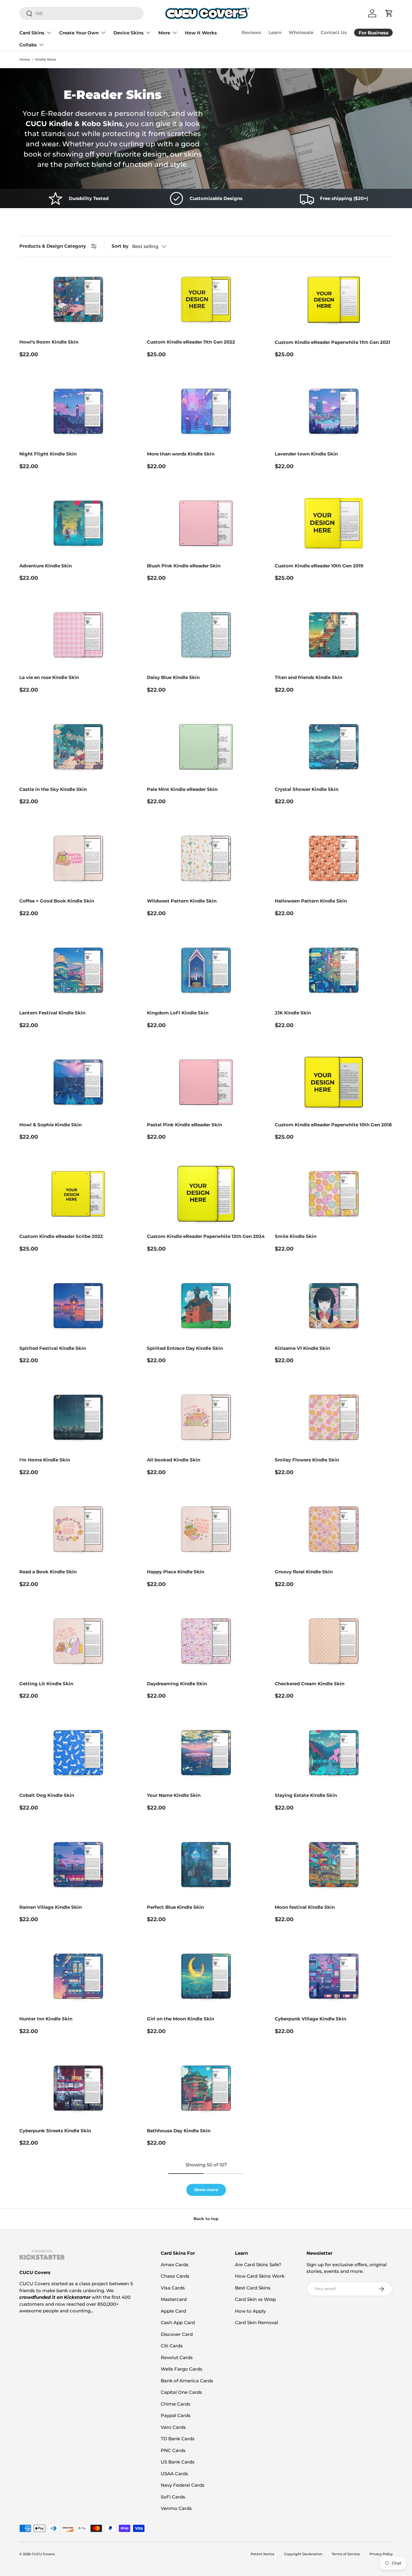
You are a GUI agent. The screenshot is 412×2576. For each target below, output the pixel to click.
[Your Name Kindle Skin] (206, 1753)
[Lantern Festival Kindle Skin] (78, 970)
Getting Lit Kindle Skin (46, 1684)
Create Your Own (79, 33)
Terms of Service (346, 2554)
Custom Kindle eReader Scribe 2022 (61, 1236)
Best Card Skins (253, 2288)
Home (25, 60)
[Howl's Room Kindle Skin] (78, 299)
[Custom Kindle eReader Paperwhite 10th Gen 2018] (334, 1082)
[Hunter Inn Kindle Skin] (78, 1976)
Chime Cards (176, 2404)
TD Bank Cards (178, 2439)
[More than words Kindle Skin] (206, 411)
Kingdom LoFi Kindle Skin (178, 1013)
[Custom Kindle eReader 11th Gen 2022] (206, 299)
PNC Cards (173, 2450)
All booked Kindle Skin (174, 1460)
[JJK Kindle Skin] (334, 970)
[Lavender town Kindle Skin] (334, 411)
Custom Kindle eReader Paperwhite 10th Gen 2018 (333, 1125)
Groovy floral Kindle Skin (304, 1572)
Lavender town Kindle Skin (306, 454)
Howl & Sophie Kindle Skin (51, 1125)
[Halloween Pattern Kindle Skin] (334, 858)
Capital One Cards (181, 2392)
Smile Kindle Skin (296, 1236)
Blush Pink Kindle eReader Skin (184, 566)
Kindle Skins (46, 60)
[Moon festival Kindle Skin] (334, 1865)
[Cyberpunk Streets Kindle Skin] (78, 2088)
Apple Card (173, 2311)
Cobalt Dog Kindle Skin (47, 1795)
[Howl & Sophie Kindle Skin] (78, 1082)
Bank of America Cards (187, 2381)
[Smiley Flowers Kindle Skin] (334, 1417)
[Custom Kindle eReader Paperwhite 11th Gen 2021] (334, 299)
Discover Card (177, 2334)
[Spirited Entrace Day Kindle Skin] (206, 1306)
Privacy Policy (381, 2554)
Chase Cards (175, 2276)
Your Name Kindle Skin (174, 1795)
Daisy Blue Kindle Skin (173, 677)
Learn (275, 32)
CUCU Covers (43, 2554)
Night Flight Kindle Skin (48, 454)
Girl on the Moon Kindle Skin (181, 2019)
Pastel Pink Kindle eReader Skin (184, 1125)
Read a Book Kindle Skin (48, 1572)
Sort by (120, 246)
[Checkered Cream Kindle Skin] (334, 1641)
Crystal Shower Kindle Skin (307, 789)
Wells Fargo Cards (182, 2369)
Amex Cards (175, 2265)
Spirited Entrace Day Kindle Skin (185, 1348)
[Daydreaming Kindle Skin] (206, 1641)
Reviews (251, 32)
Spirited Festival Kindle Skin (53, 1348)
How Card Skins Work (260, 2276)
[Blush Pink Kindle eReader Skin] (206, 523)
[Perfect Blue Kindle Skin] (206, 1865)
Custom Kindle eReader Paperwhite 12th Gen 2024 (206, 1236)
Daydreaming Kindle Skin (177, 1684)
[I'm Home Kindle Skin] (78, 1417)
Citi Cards (172, 2346)
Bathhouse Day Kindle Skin (179, 2131)
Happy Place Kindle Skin (176, 1572)
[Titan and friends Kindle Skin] (334, 635)
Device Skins (128, 33)
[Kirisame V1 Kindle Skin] (334, 1306)
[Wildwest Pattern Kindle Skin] (206, 858)
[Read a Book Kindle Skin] (78, 1529)
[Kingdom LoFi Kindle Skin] (206, 970)
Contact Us (334, 32)
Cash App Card (178, 2322)
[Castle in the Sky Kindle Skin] (78, 747)
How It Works (201, 33)
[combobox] (81, 13)
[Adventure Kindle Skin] (78, 523)
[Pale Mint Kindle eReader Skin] (206, 747)
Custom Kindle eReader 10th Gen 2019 (319, 566)
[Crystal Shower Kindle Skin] (334, 747)
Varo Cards (173, 2427)
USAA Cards (174, 2474)
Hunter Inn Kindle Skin (46, 2019)
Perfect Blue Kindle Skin (175, 1907)
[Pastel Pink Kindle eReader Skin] (206, 1082)
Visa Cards (173, 2288)
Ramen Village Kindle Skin (51, 1907)
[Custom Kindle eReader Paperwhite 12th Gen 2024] (206, 1194)
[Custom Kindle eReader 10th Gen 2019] (334, 523)
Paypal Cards (176, 2415)
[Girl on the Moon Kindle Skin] (206, 1976)
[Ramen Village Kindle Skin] (78, 1865)
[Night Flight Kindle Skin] (78, 411)
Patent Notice (263, 2554)
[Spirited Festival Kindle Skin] (78, 1306)
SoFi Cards (173, 2497)
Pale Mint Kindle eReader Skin (182, 789)
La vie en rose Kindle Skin (49, 677)
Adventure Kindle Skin (46, 566)
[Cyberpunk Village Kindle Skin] (334, 1976)
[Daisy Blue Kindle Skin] (206, 635)
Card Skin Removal (257, 2322)
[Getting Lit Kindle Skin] (78, 1641)
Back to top (206, 2219)
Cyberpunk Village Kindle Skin (311, 2019)
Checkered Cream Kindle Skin (310, 1684)
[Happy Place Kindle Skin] (206, 1529)
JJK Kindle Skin (293, 1013)
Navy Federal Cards (183, 2485)
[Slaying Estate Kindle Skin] (334, 1753)
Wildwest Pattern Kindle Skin (182, 901)
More (164, 33)
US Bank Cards (178, 2462)
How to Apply (250, 2311)
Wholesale (301, 32)
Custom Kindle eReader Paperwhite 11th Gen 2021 (333, 342)
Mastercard (174, 2299)
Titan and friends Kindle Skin (309, 677)
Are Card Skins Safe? (258, 2265)
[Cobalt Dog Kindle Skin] (78, 1753)
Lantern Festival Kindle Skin (52, 1013)
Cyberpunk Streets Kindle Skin (55, 2131)
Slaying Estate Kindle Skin (306, 1795)
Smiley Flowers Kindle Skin (307, 1460)
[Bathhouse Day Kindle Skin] (206, 2088)
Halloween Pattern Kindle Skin (311, 901)
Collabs (28, 45)
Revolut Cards (177, 2357)
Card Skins (32, 33)
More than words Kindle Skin (181, 454)
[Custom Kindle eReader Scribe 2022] (78, 1194)
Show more (206, 2190)
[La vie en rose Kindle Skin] (78, 635)
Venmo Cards (176, 2508)
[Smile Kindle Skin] (334, 1194)
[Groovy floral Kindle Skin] (334, 1529)
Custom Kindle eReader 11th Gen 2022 (191, 342)
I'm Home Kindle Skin (45, 1460)
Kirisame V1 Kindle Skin (302, 1348)
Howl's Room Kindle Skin (49, 342)
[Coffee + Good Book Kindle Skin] (78, 858)
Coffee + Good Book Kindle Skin (57, 901)
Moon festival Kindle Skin (305, 1907)
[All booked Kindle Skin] (206, 1417)
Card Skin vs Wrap (255, 2299)
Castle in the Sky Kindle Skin (53, 789)
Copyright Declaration (303, 2554)
